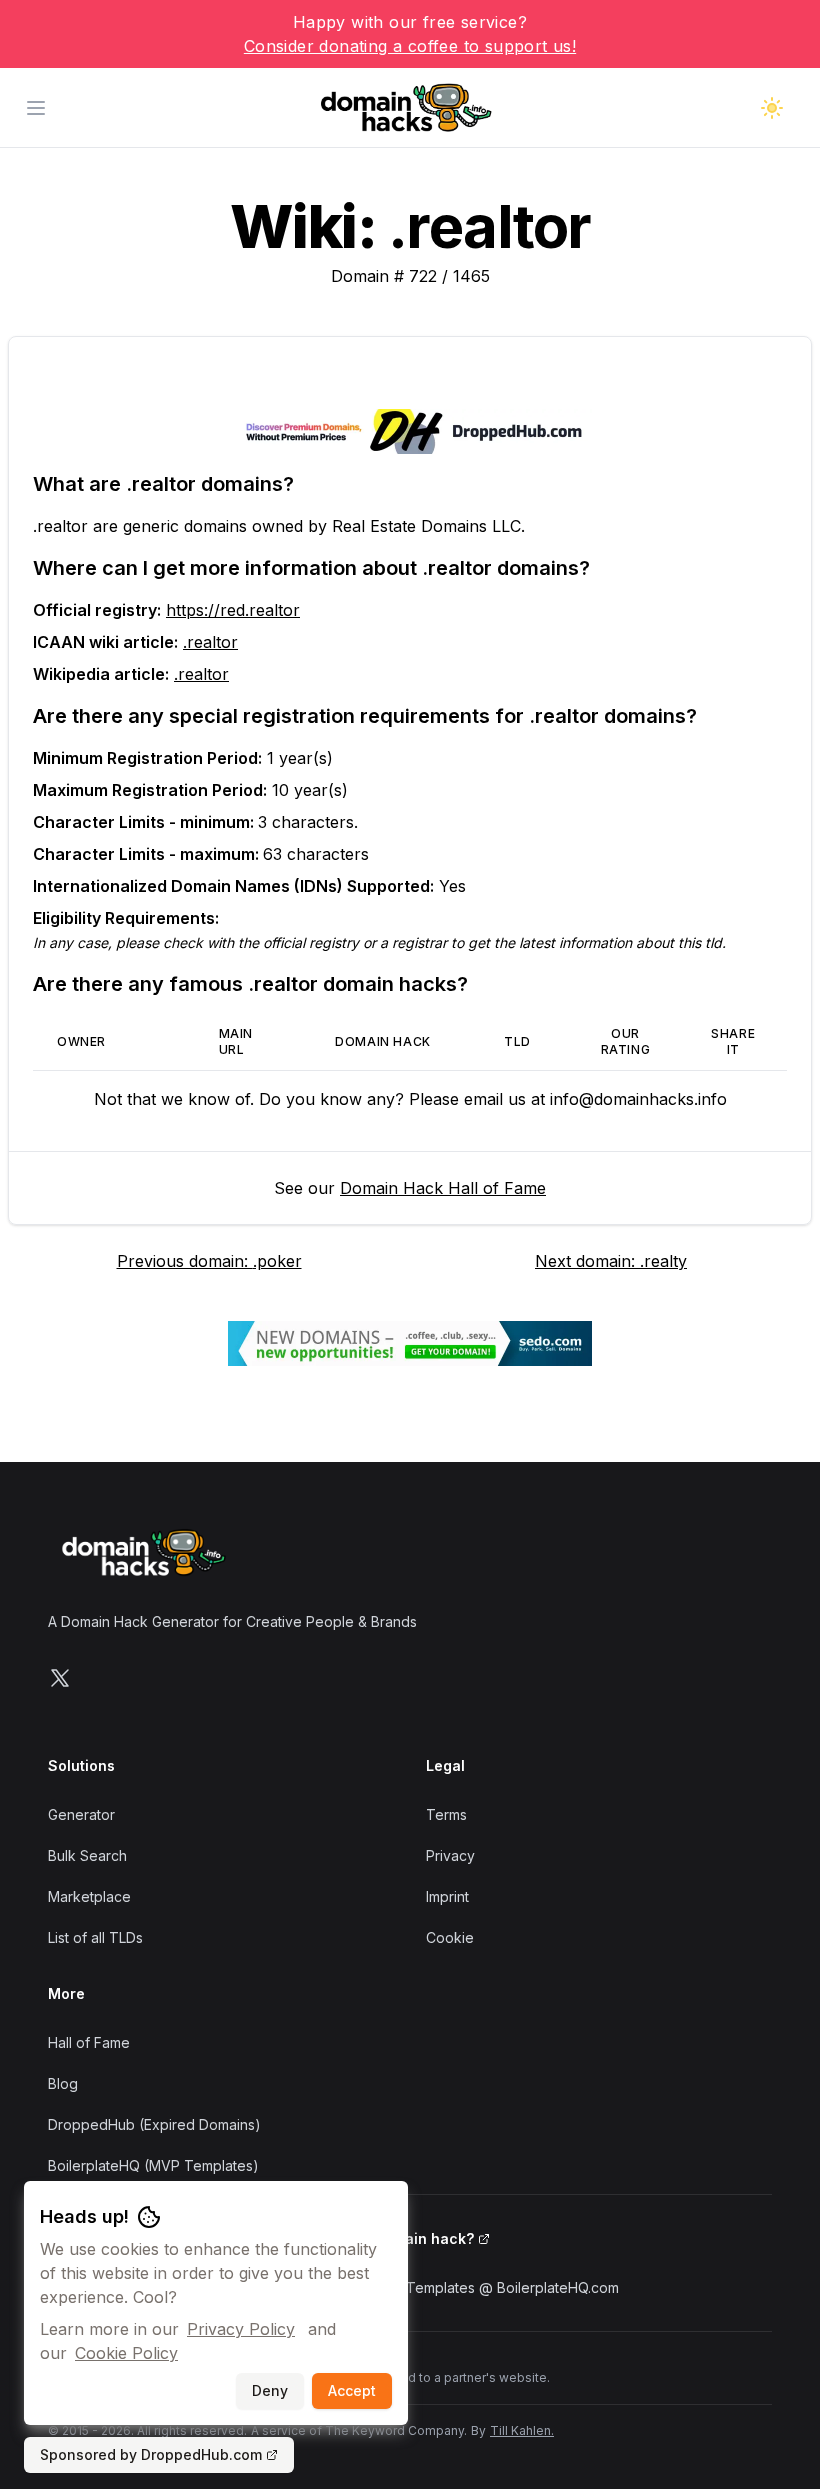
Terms (446, 1814)
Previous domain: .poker (209, 1261)
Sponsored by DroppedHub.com (151, 2454)
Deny (270, 2390)
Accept (352, 2390)
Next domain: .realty (611, 1261)
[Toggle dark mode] (772, 108)
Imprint (447, 1896)
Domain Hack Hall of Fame (443, 1188)
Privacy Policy (241, 2329)
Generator (81, 1814)
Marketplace (89, 1896)
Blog (63, 2083)
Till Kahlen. (522, 2430)
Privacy (450, 1855)
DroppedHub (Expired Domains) (154, 2124)
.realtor (210, 642)
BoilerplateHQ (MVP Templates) (153, 2165)
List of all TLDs (95, 1937)
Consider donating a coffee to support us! (410, 46)
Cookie (450, 1937)
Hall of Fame (89, 2042)
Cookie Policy (126, 2353)
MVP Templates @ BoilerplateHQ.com (495, 2287)
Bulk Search (87, 1855)
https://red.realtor (233, 610)
